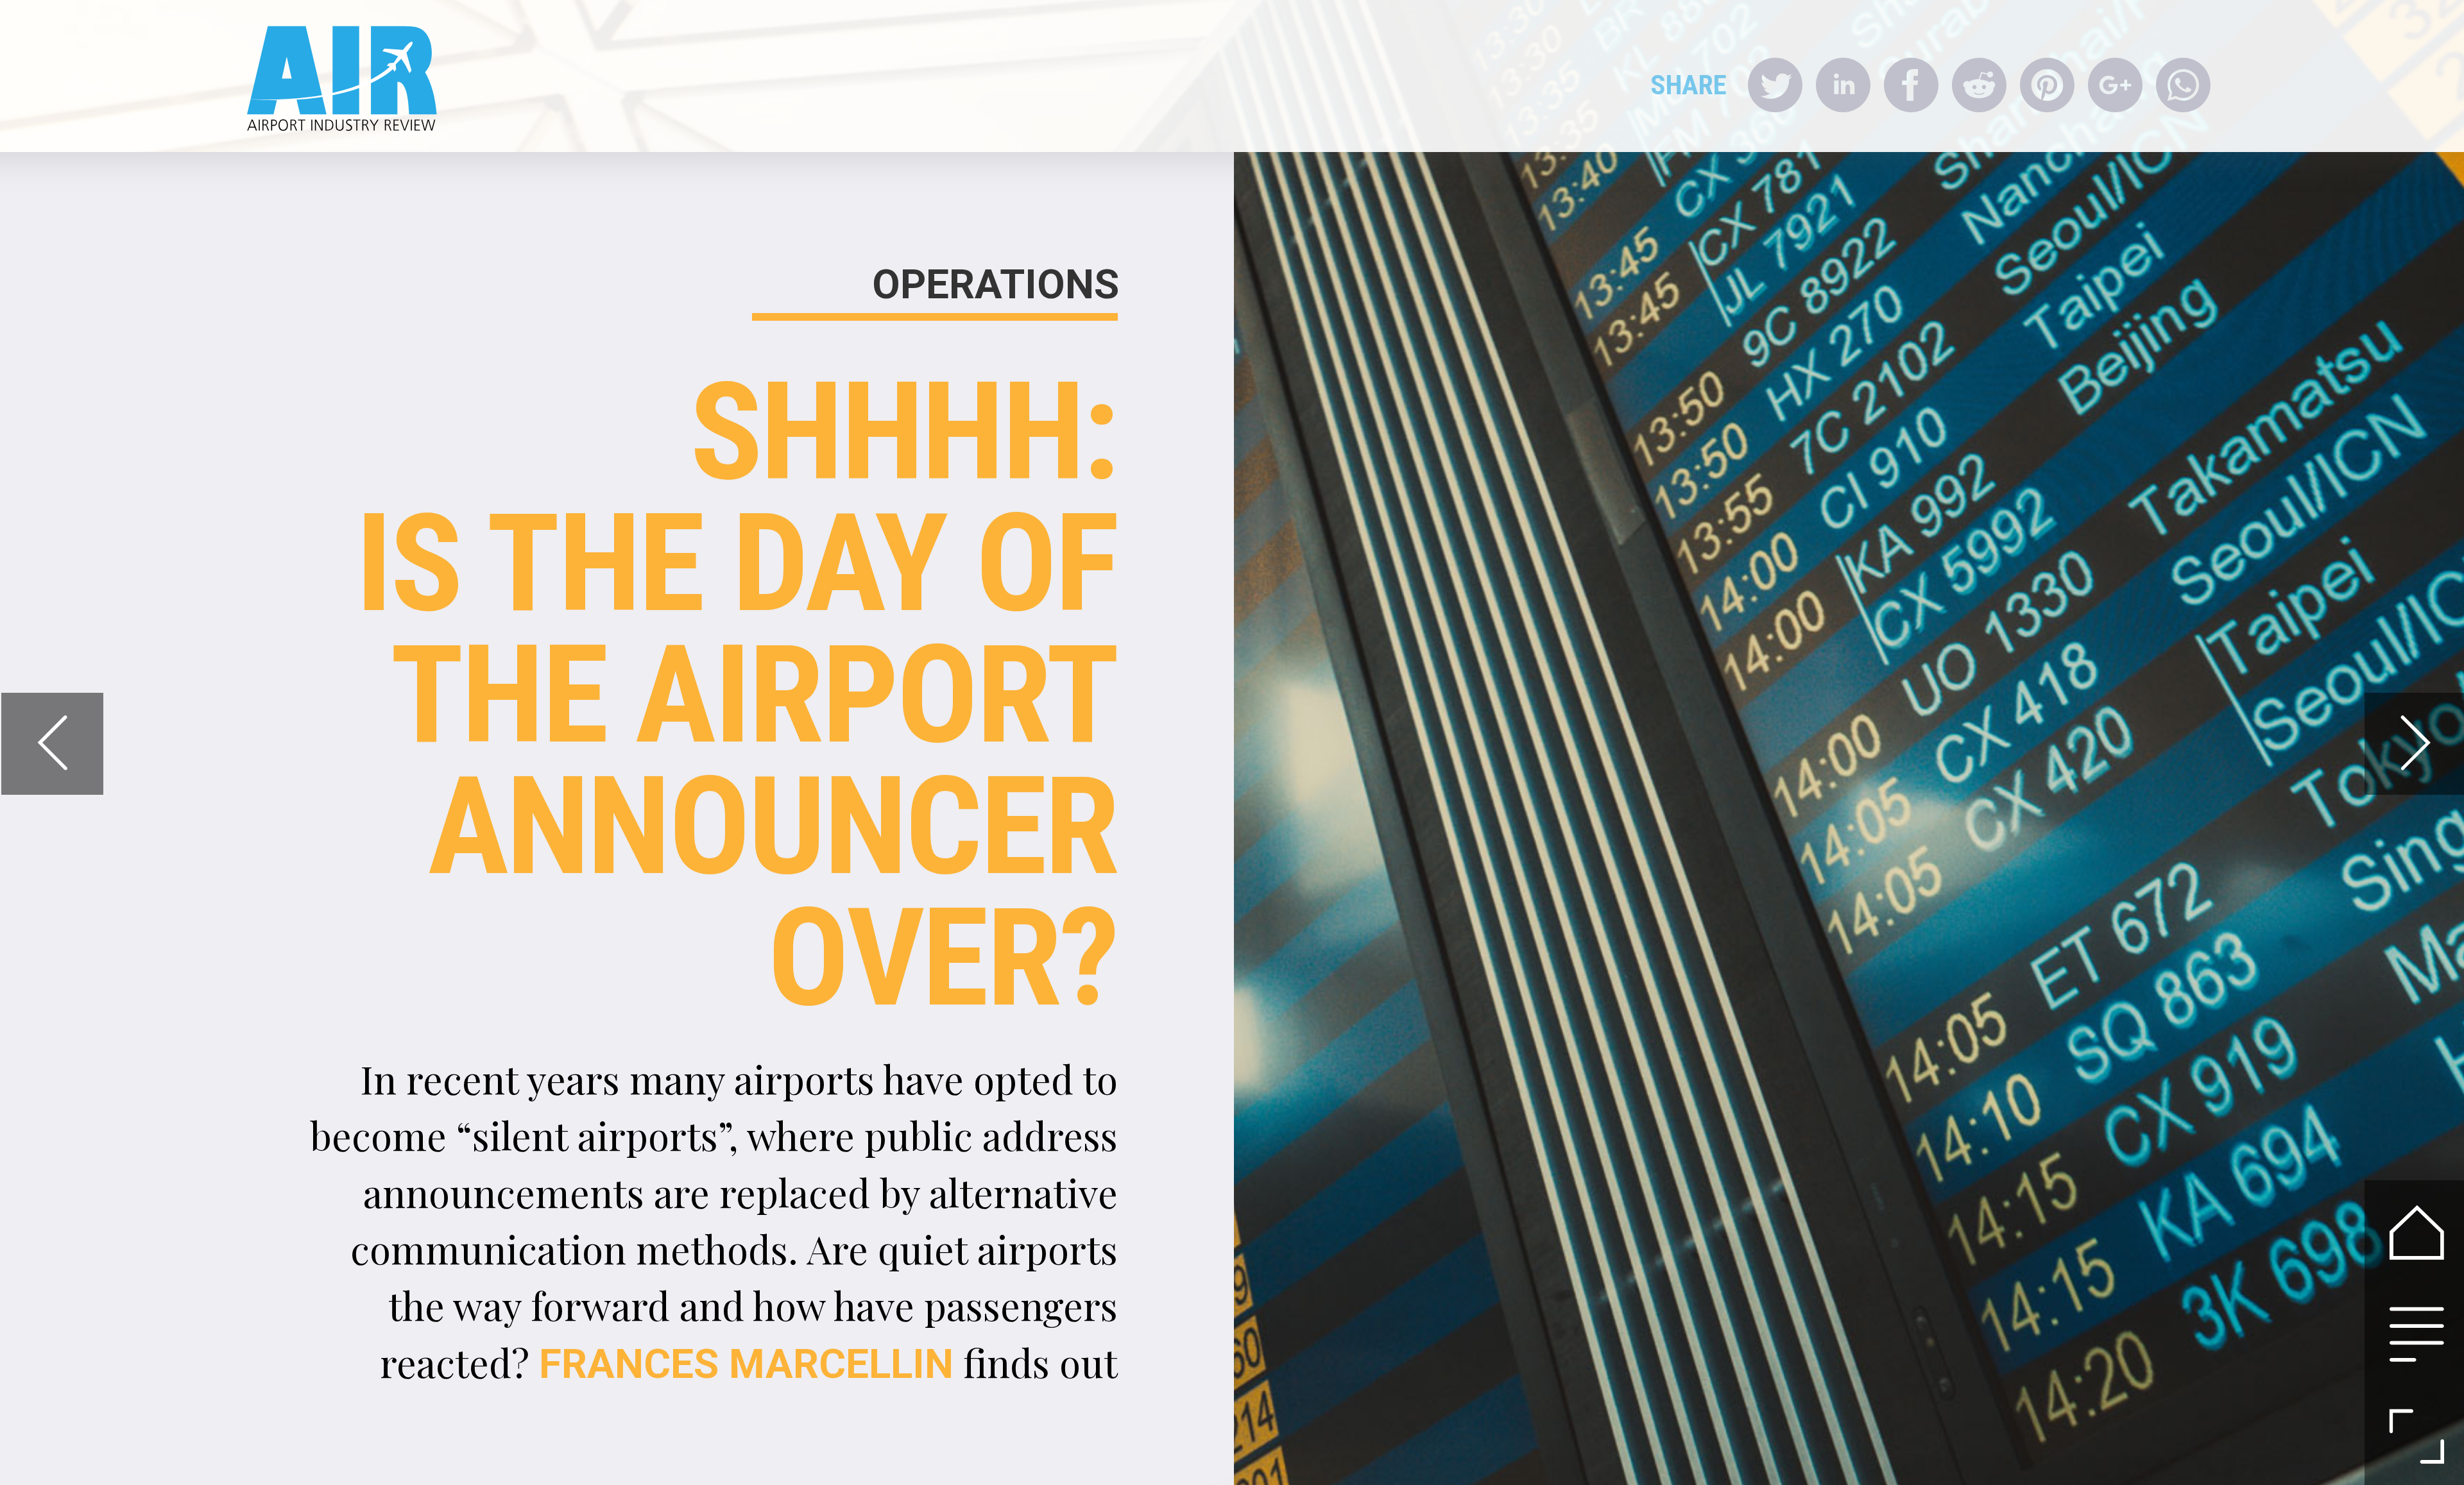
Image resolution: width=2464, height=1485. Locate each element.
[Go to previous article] (52, 744)
